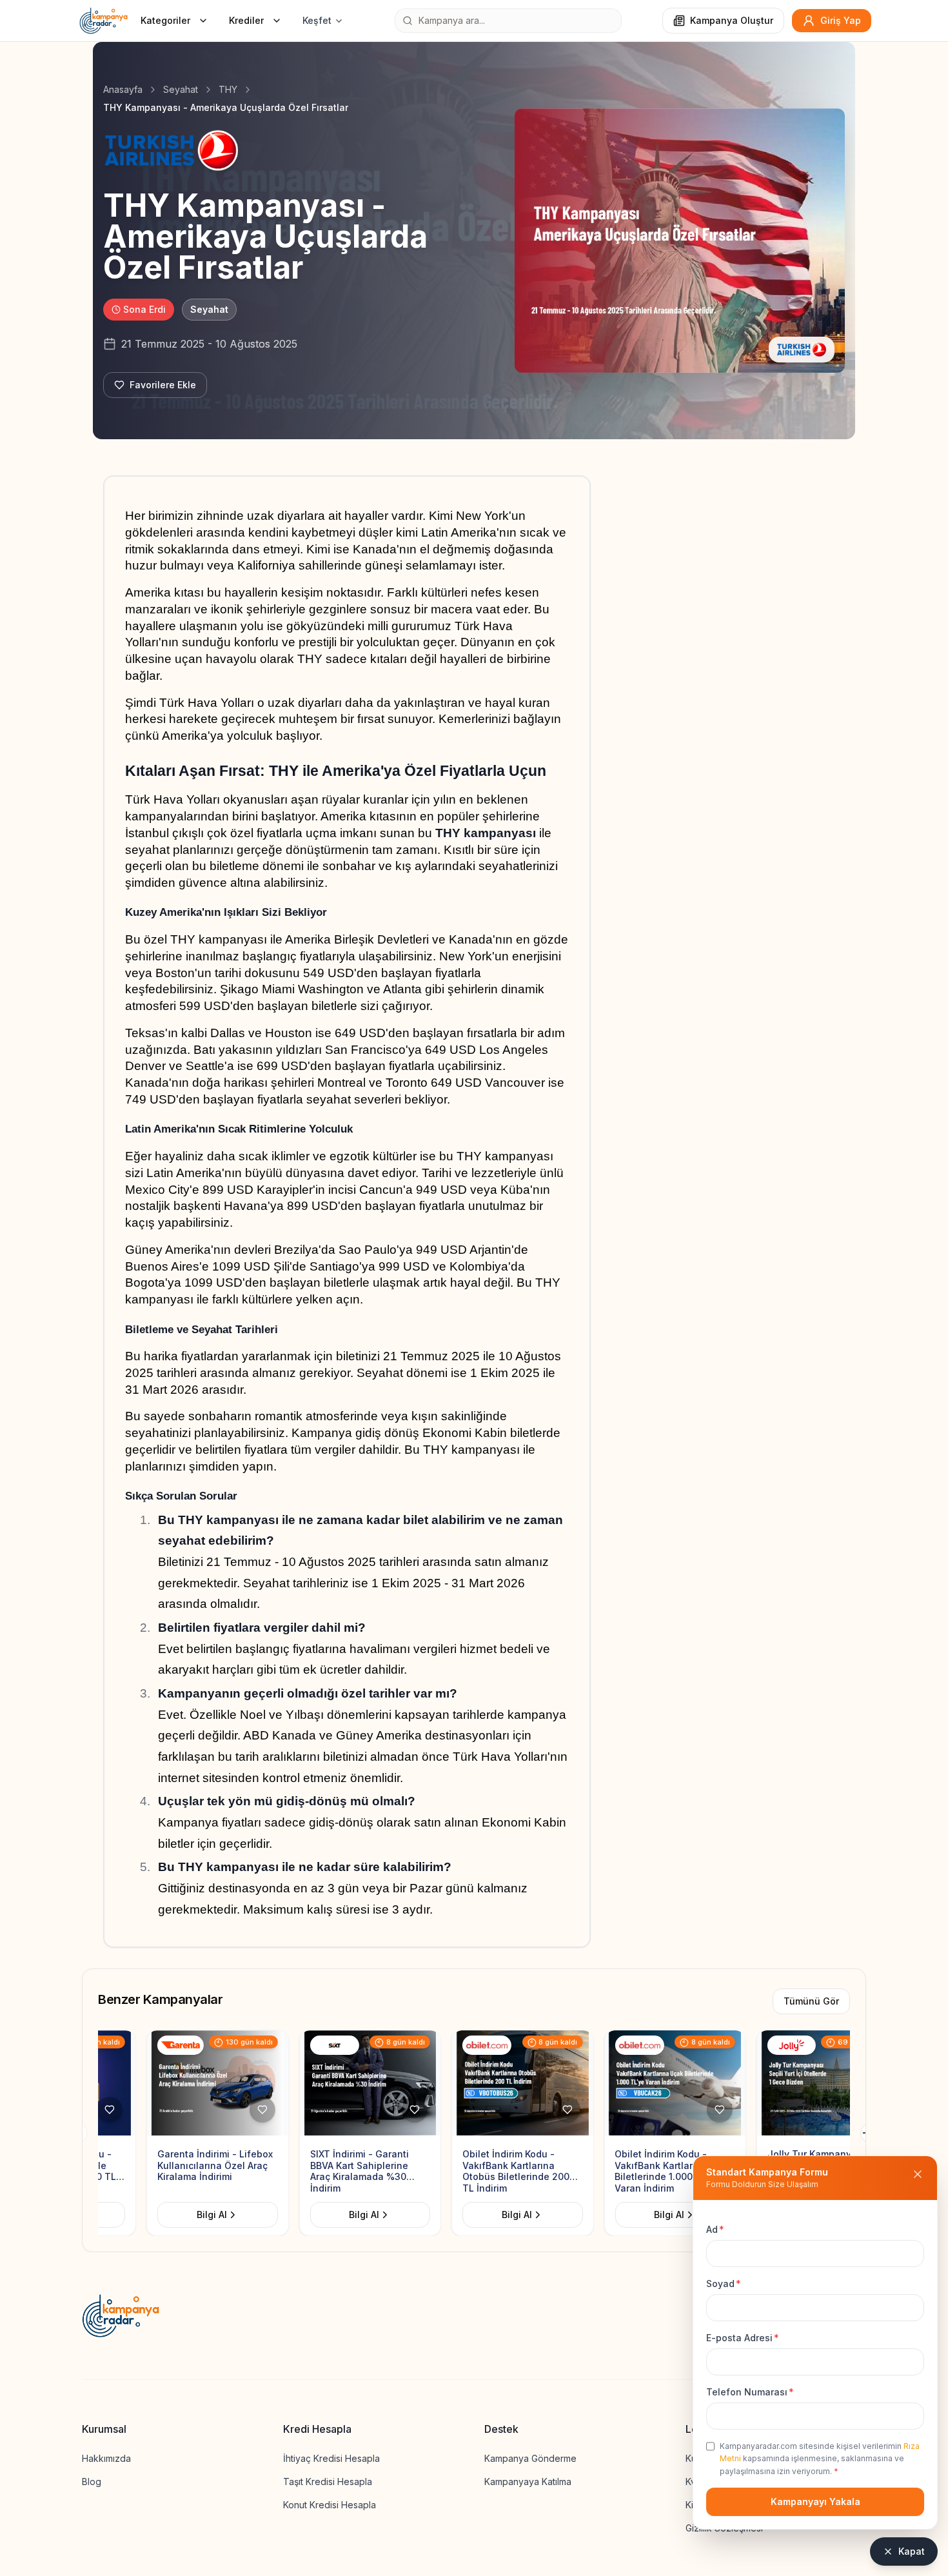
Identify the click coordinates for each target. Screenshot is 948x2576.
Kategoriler (165, 20)
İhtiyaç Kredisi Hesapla (331, 2458)
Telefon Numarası (750, 2392)
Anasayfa (123, 89)
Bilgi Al (115, 2214)
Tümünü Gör (811, 2001)
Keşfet (317, 20)
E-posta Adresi (743, 2338)
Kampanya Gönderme (530, 2458)
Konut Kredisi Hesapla (330, 2505)
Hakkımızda (106, 2458)
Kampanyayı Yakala (815, 2502)
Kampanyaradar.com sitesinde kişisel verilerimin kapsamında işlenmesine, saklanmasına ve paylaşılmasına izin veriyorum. (820, 2459)
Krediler (246, 20)
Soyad (724, 2284)
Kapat (912, 2551)
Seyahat (181, 89)
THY (228, 89)
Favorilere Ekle (163, 385)
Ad (715, 2229)
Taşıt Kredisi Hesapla (328, 2482)
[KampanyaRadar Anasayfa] (104, 21)
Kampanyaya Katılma (528, 2482)
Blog (92, 2482)
